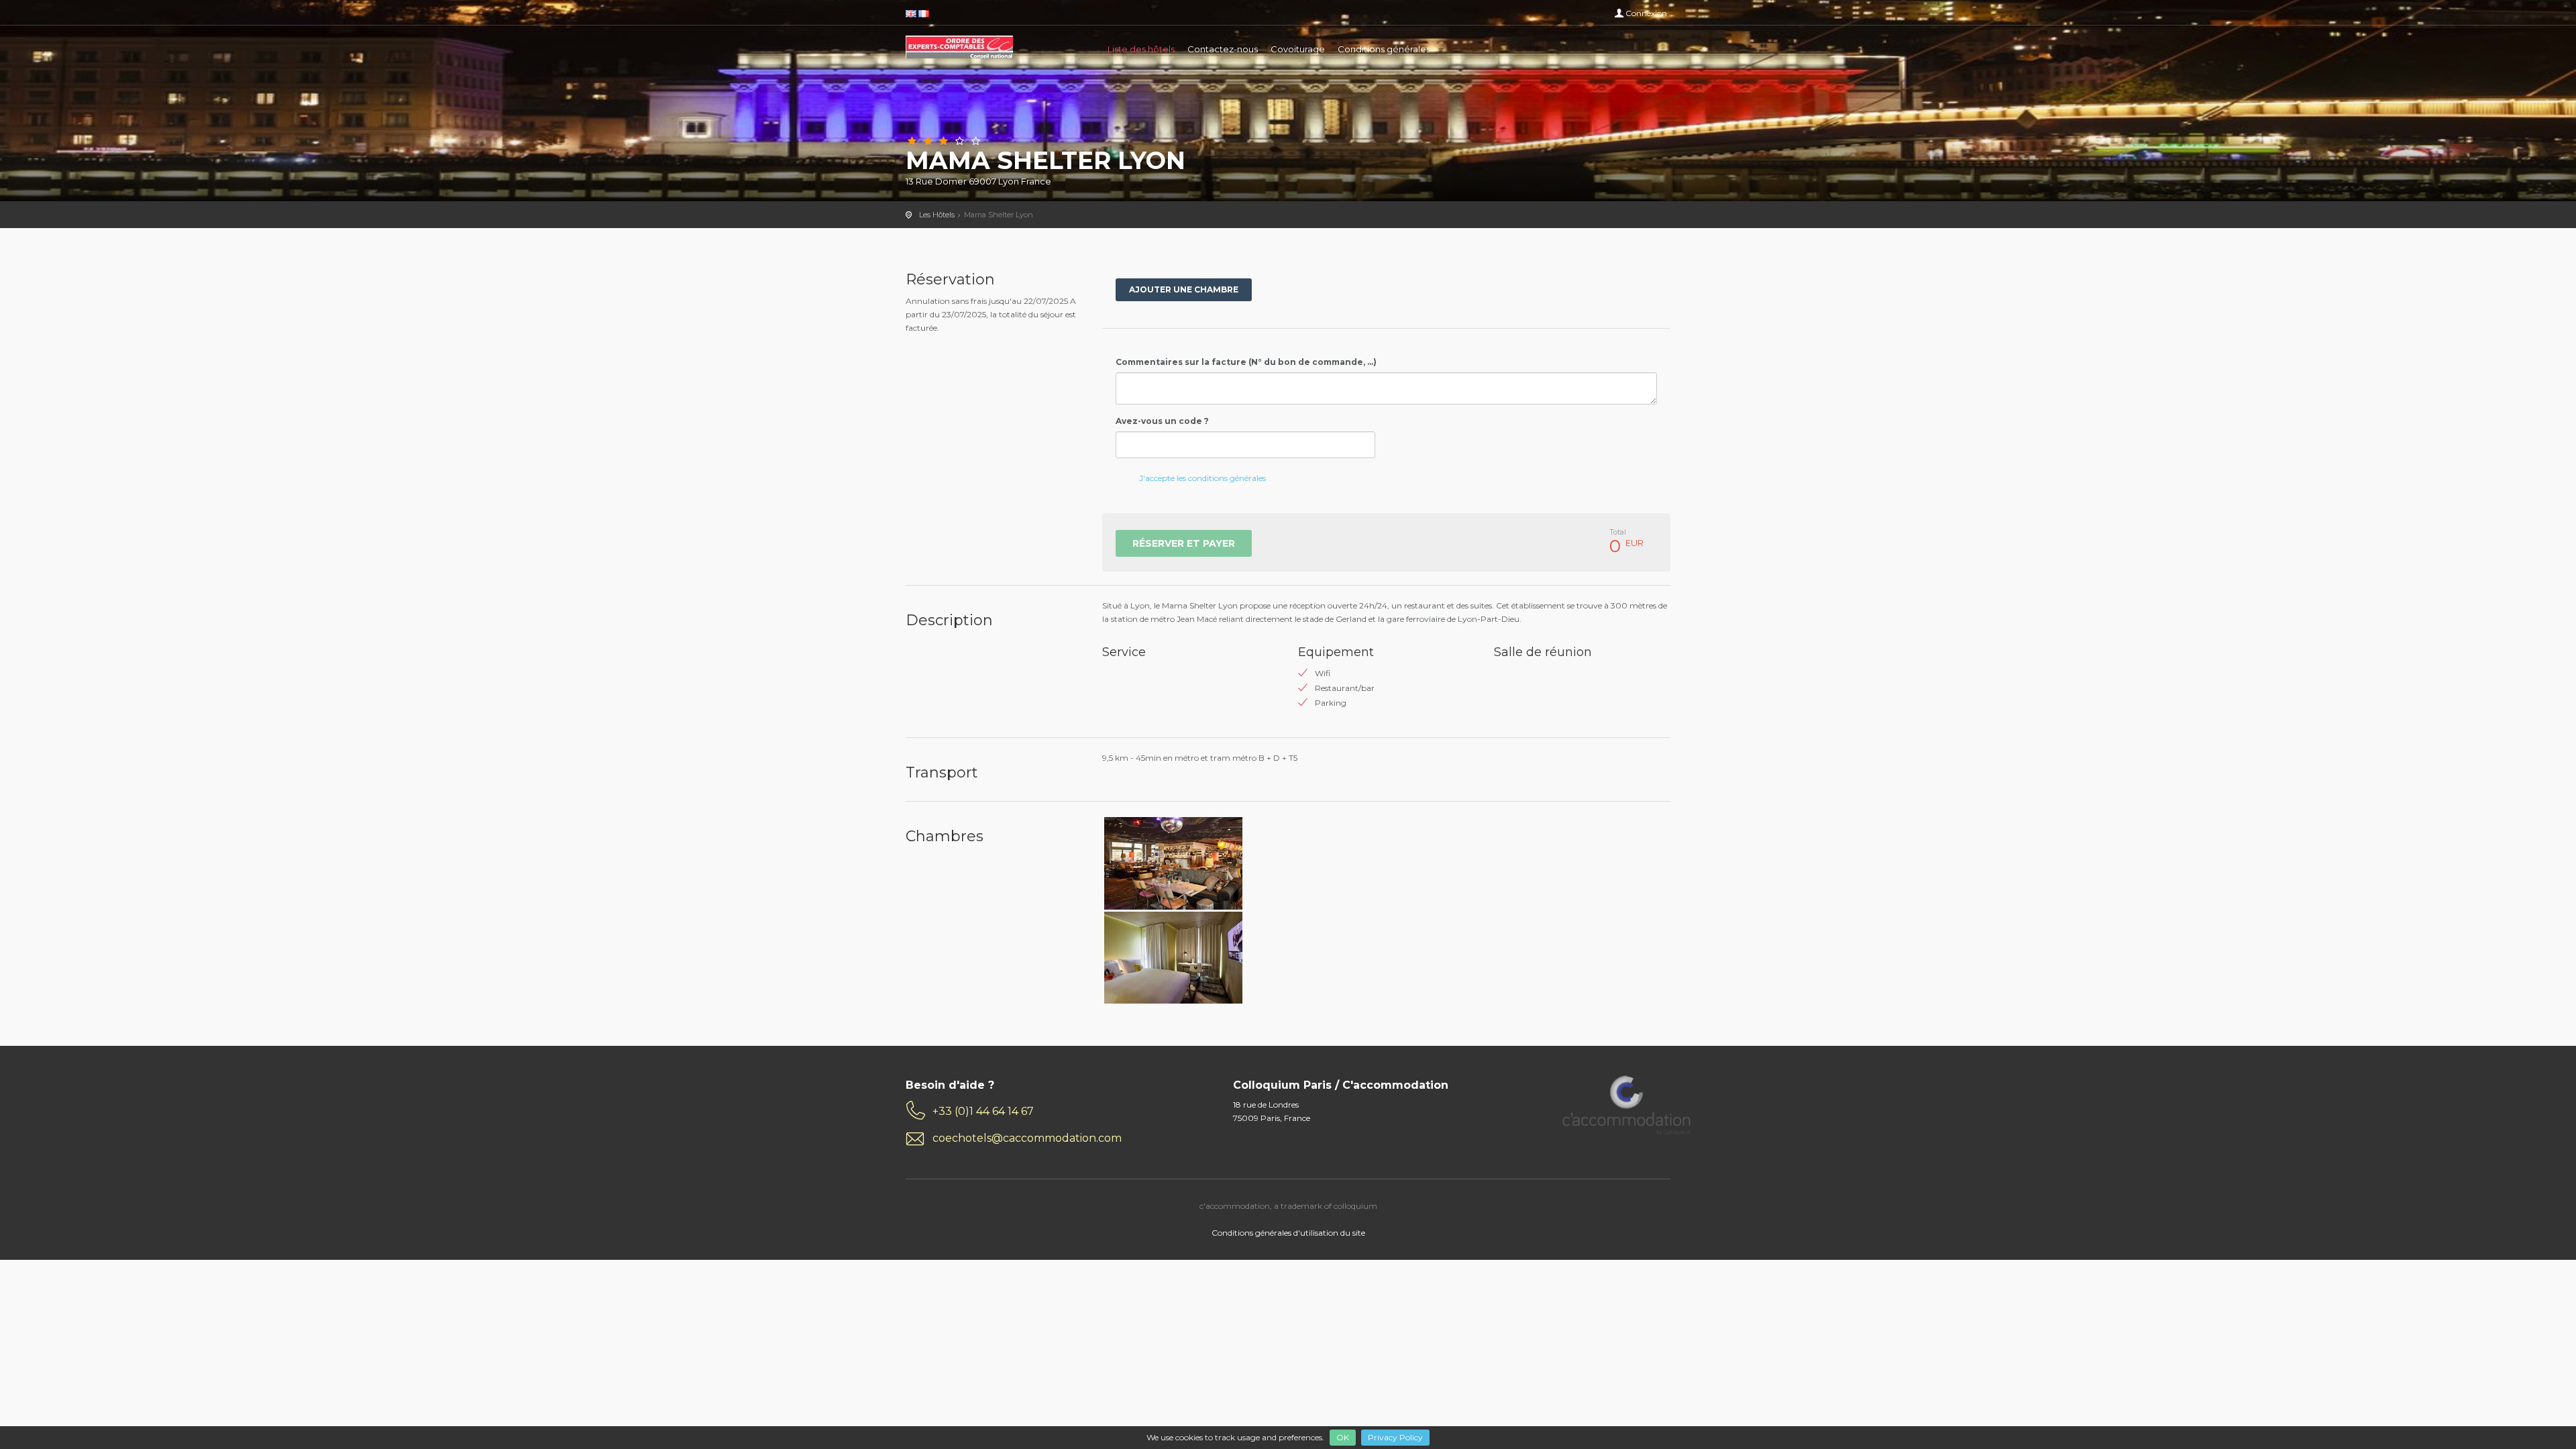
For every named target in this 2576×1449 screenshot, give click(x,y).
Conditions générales (1384, 49)
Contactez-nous (1223, 49)
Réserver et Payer (1184, 543)
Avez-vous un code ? (1162, 421)
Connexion (1646, 13)
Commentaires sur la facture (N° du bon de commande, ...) (1246, 362)
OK (1343, 1437)
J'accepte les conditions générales (1202, 478)
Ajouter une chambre (1184, 289)
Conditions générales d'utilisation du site (1288, 1233)
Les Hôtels (937, 215)
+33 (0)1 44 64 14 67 (983, 1111)
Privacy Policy (1395, 1437)
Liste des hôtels (1141, 49)
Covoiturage (1298, 49)
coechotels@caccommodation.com (1027, 1138)
